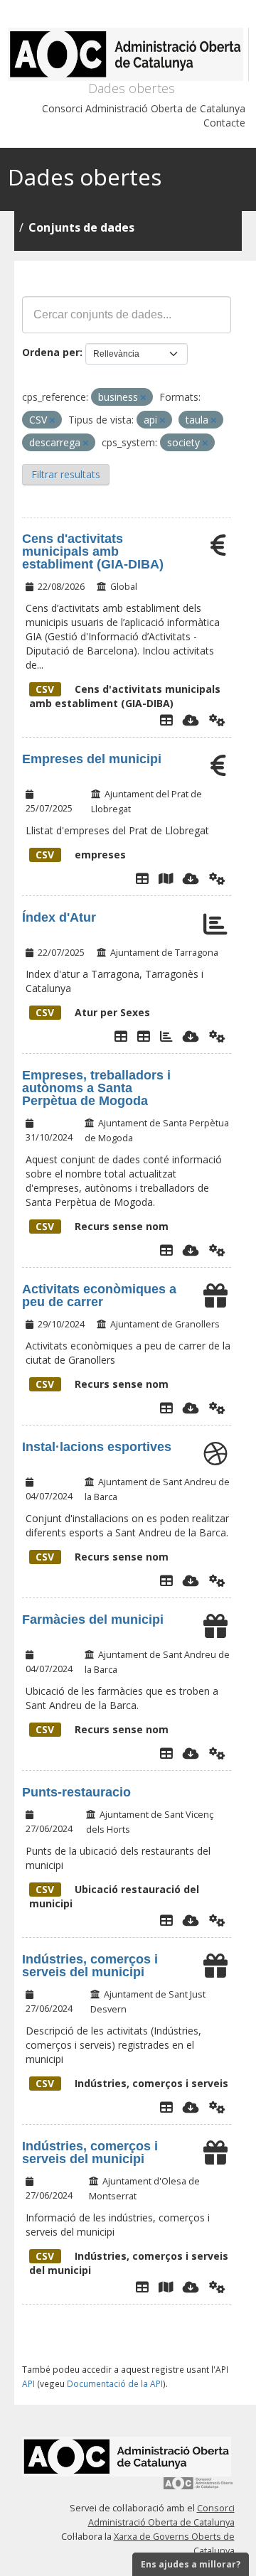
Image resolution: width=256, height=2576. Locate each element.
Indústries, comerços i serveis (132, 2083)
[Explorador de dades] (166, 720)
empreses (81, 855)
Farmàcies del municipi (93, 1620)
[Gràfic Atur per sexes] (166, 1036)
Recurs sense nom (102, 1226)
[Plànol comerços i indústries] (166, 2287)
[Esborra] (143, 398)
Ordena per (51, 352)
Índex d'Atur (59, 917)
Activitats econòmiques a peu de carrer (99, 1295)
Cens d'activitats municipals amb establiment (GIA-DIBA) (93, 551)
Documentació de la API (115, 2383)
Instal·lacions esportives (97, 1447)
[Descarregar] (191, 720)
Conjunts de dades (81, 227)
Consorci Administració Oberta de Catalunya (144, 108)
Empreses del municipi (92, 759)
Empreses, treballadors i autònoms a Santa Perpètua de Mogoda (96, 1088)
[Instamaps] (166, 878)
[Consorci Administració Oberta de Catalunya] (198, 2488)
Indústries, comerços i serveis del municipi (90, 1966)
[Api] (217, 720)
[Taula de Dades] (144, 1036)
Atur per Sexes (93, 1012)
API (28, 2383)
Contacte (224, 123)
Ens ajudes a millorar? (191, 2564)
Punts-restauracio (76, 1792)
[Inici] (128, 54)
